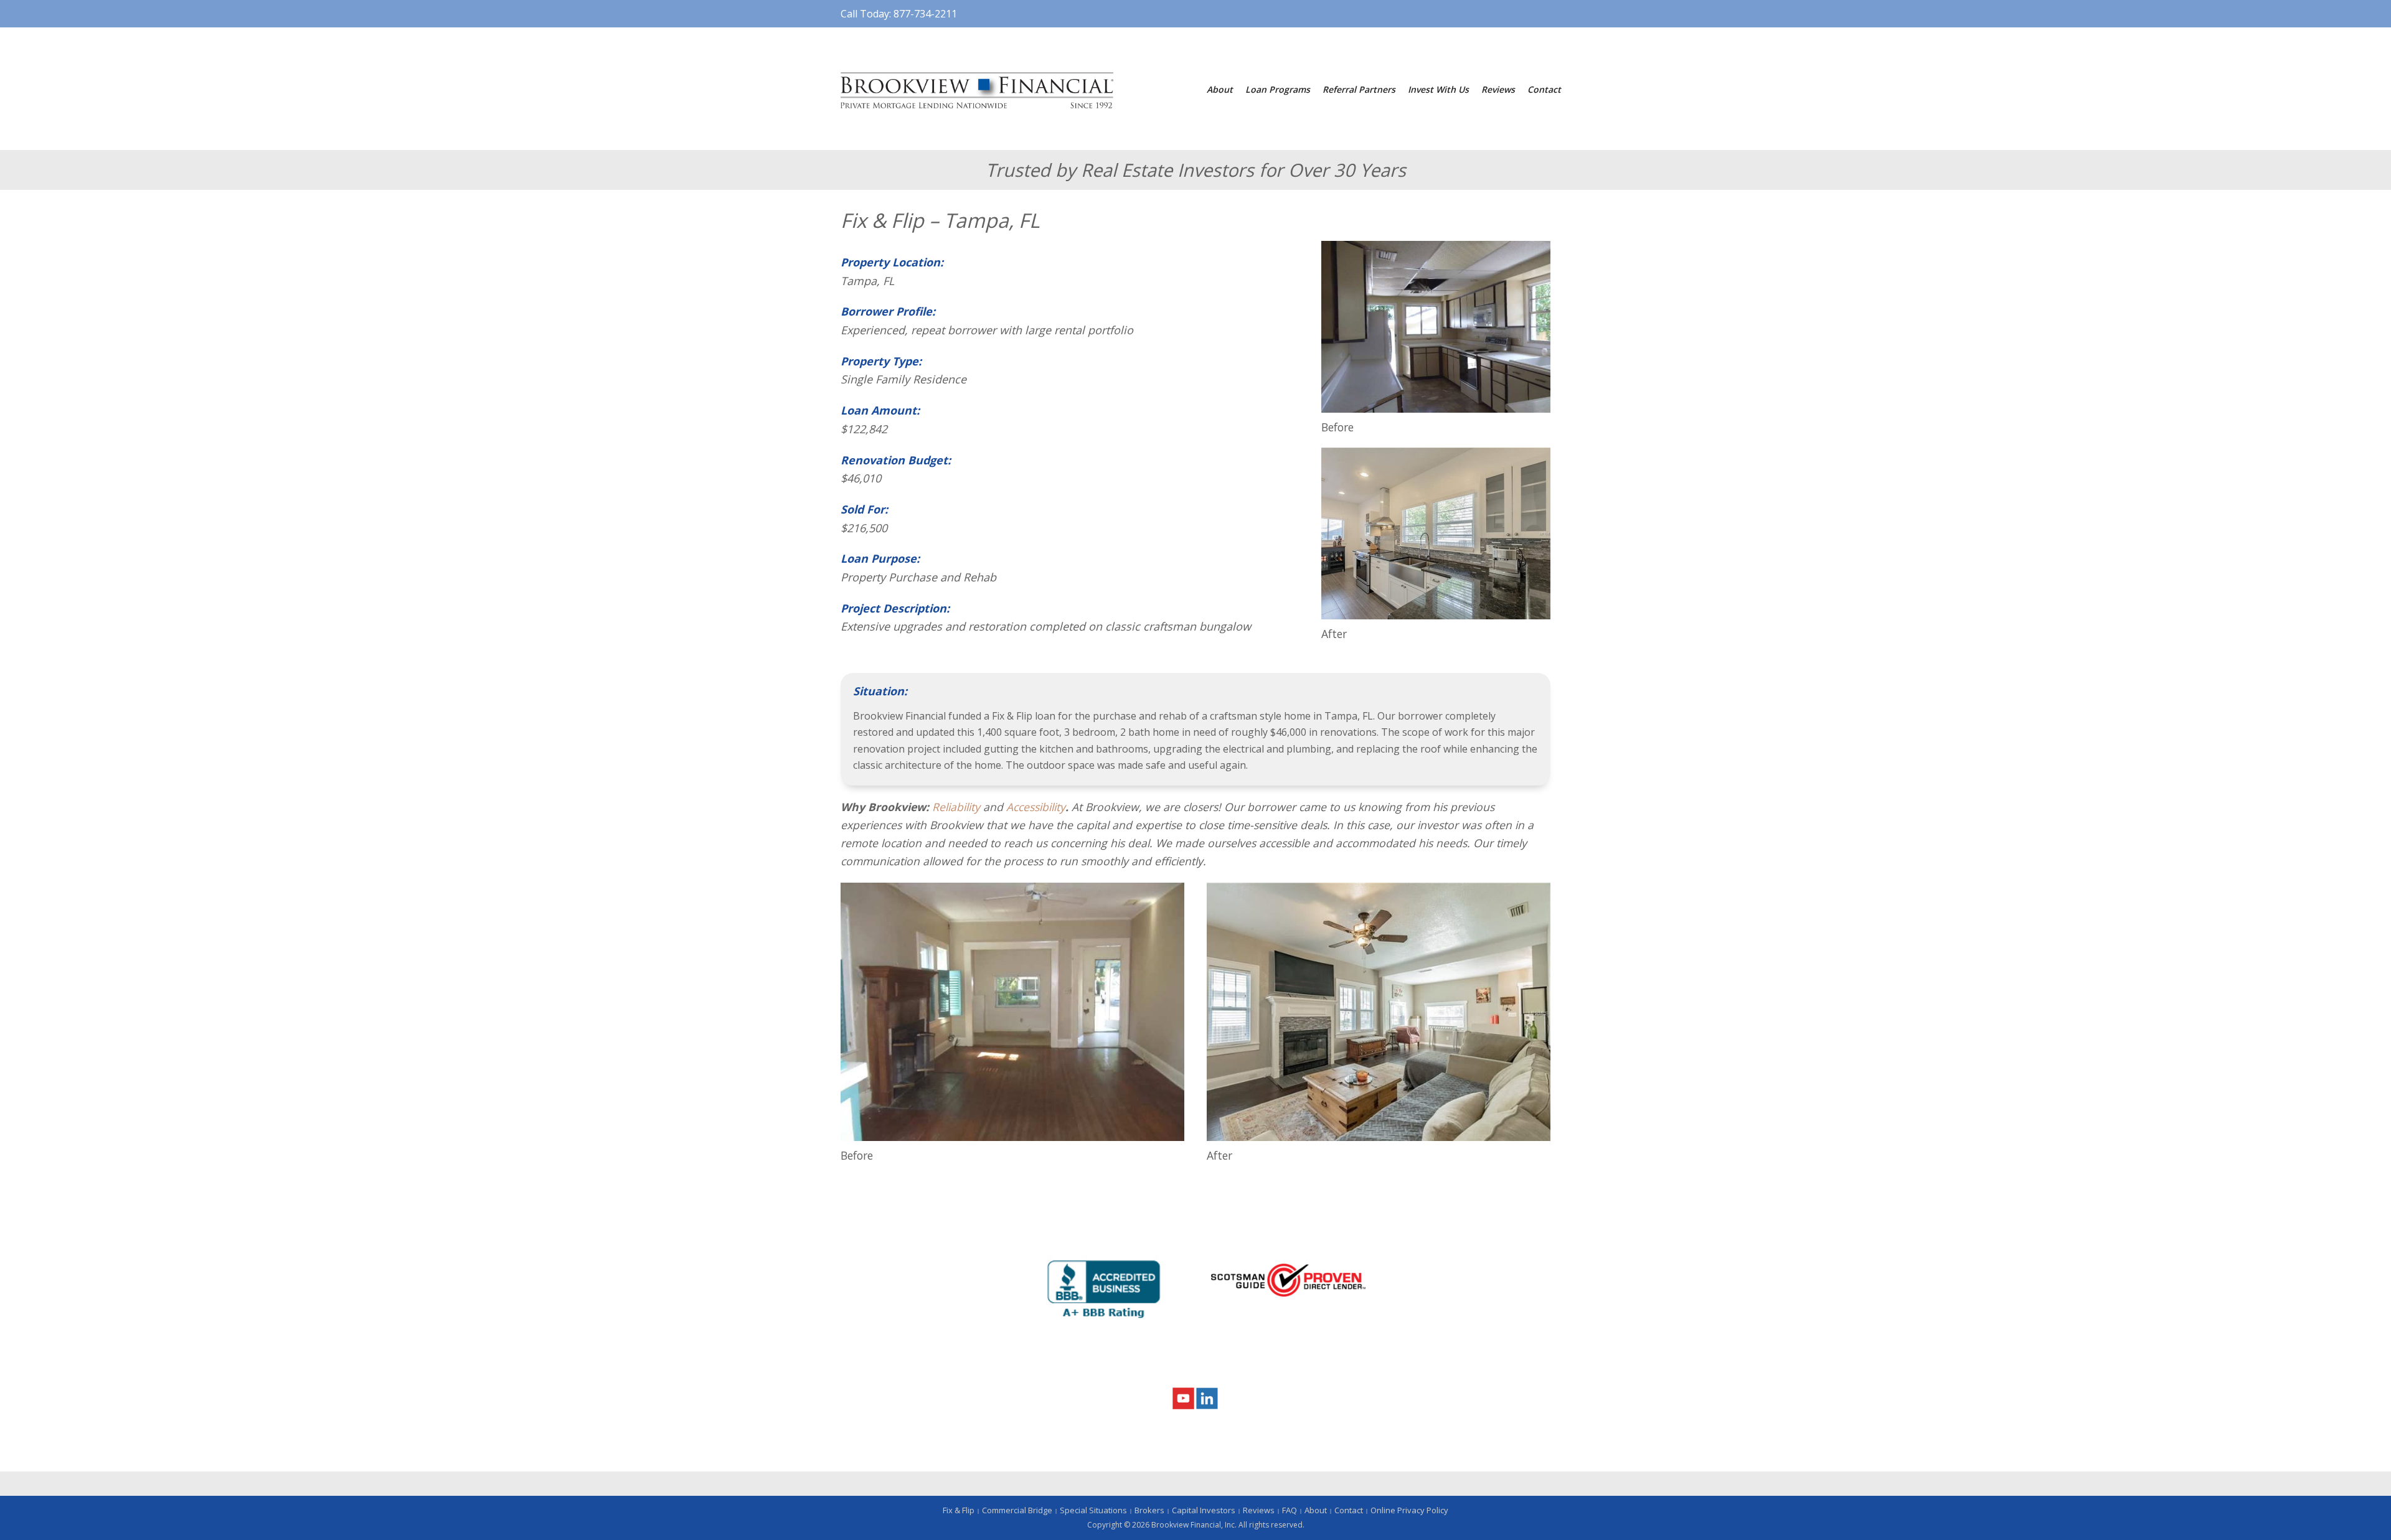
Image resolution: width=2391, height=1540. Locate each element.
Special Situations (1093, 1510)
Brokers (1149, 1510)
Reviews (1498, 89)
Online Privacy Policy (1409, 1510)
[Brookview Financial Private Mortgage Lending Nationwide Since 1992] (977, 89)
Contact (1544, 89)
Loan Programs (1278, 89)
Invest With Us (1438, 89)
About (1220, 89)
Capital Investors (1204, 1510)
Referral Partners (1359, 89)
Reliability (956, 807)
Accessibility (1036, 807)
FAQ (1290, 1510)
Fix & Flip (959, 1510)
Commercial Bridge (1017, 1510)
